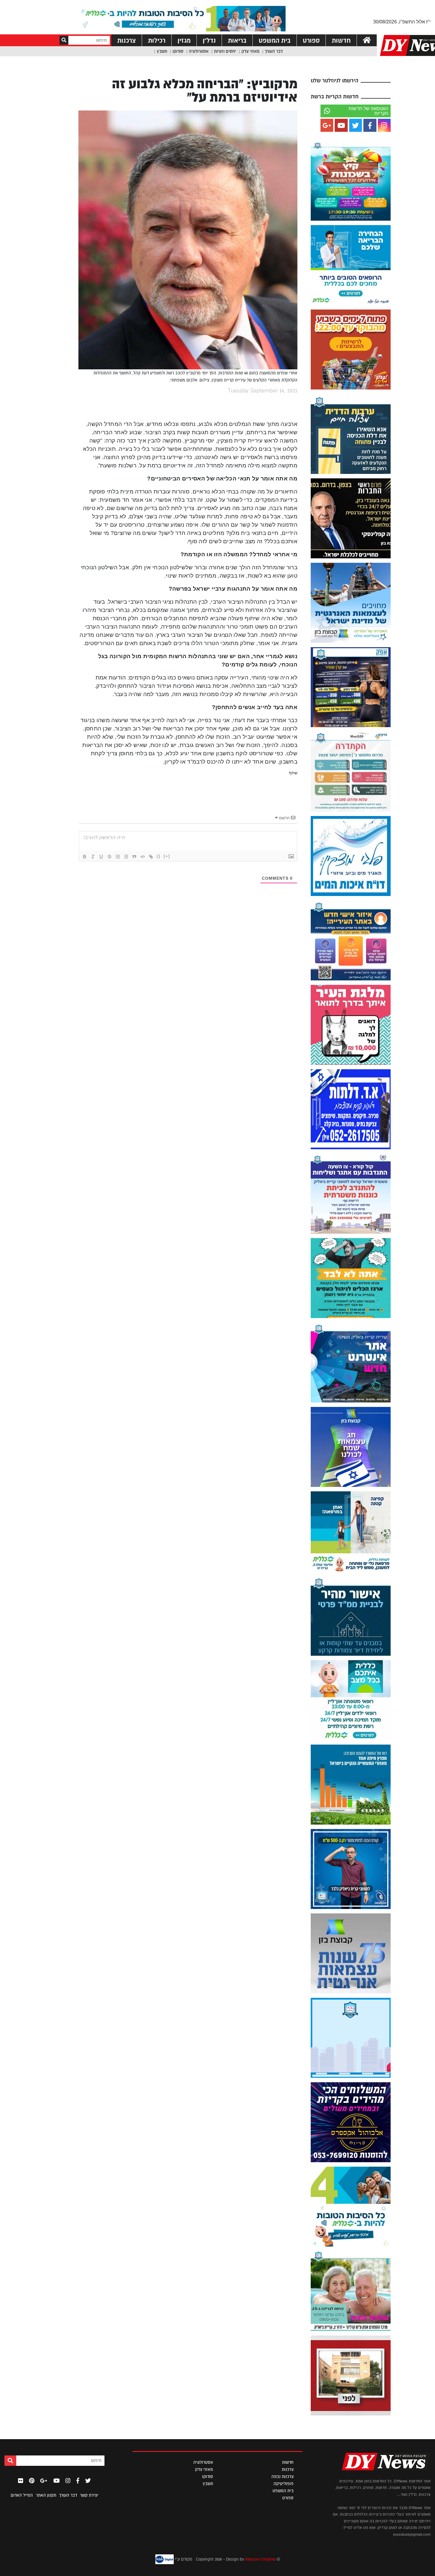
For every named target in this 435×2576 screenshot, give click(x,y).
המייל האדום (22, 2495)
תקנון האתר (46, 2495)
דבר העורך (274, 51)
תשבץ (162, 51)
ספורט (311, 40)
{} (159, 856)
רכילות (157, 40)
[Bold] (85, 857)
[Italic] (93, 857)
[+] (167, 856)
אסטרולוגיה (199, 51)
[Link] (151, 857)
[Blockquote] (134, 857)
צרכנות (127, 40)
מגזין (184, 40)
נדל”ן (209, 40)
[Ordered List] (118, 857)
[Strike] (109, 857)
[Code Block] (143, 857)
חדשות (341, 40)
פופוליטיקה (283, 2484)
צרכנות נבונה (282, 2476)
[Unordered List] (126, 857)
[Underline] (101, 857)
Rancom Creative (260, 2559)
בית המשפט (275, 40)
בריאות (237, 40)
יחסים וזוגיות (225, 51)
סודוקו (178, 51)
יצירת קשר (89, 2495)
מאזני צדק (250, 51)
